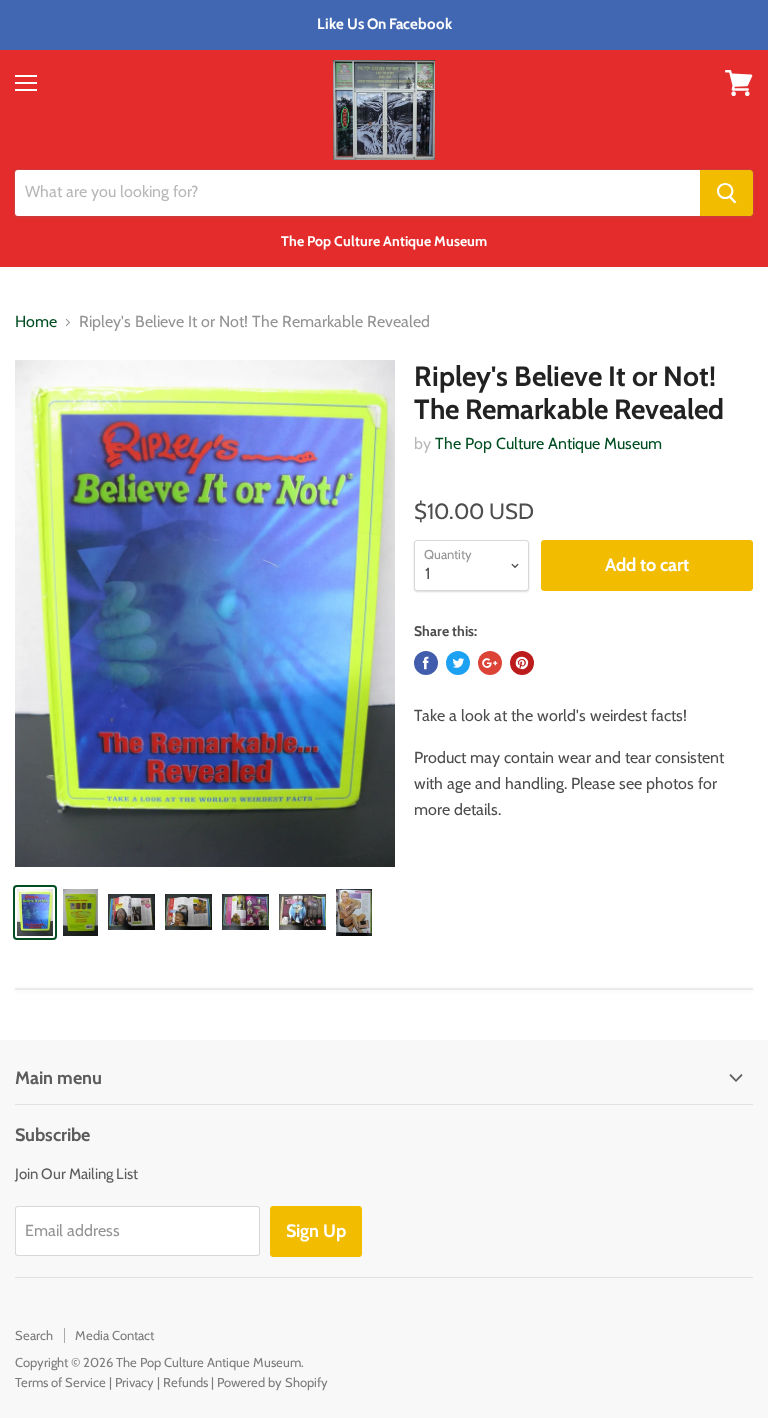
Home (36, 322)
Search (34, 1335)
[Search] (726, 193)
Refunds (185, 1382)
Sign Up (316, 1231)
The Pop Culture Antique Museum (548, 443)
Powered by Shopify (272, 1382)
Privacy (134, 1382)
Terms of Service (60, 1382)
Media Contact (114, 1335)
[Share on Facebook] (426, 663)
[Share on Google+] (490, 663)
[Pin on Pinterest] (522, 663)
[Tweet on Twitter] (458, 663)
